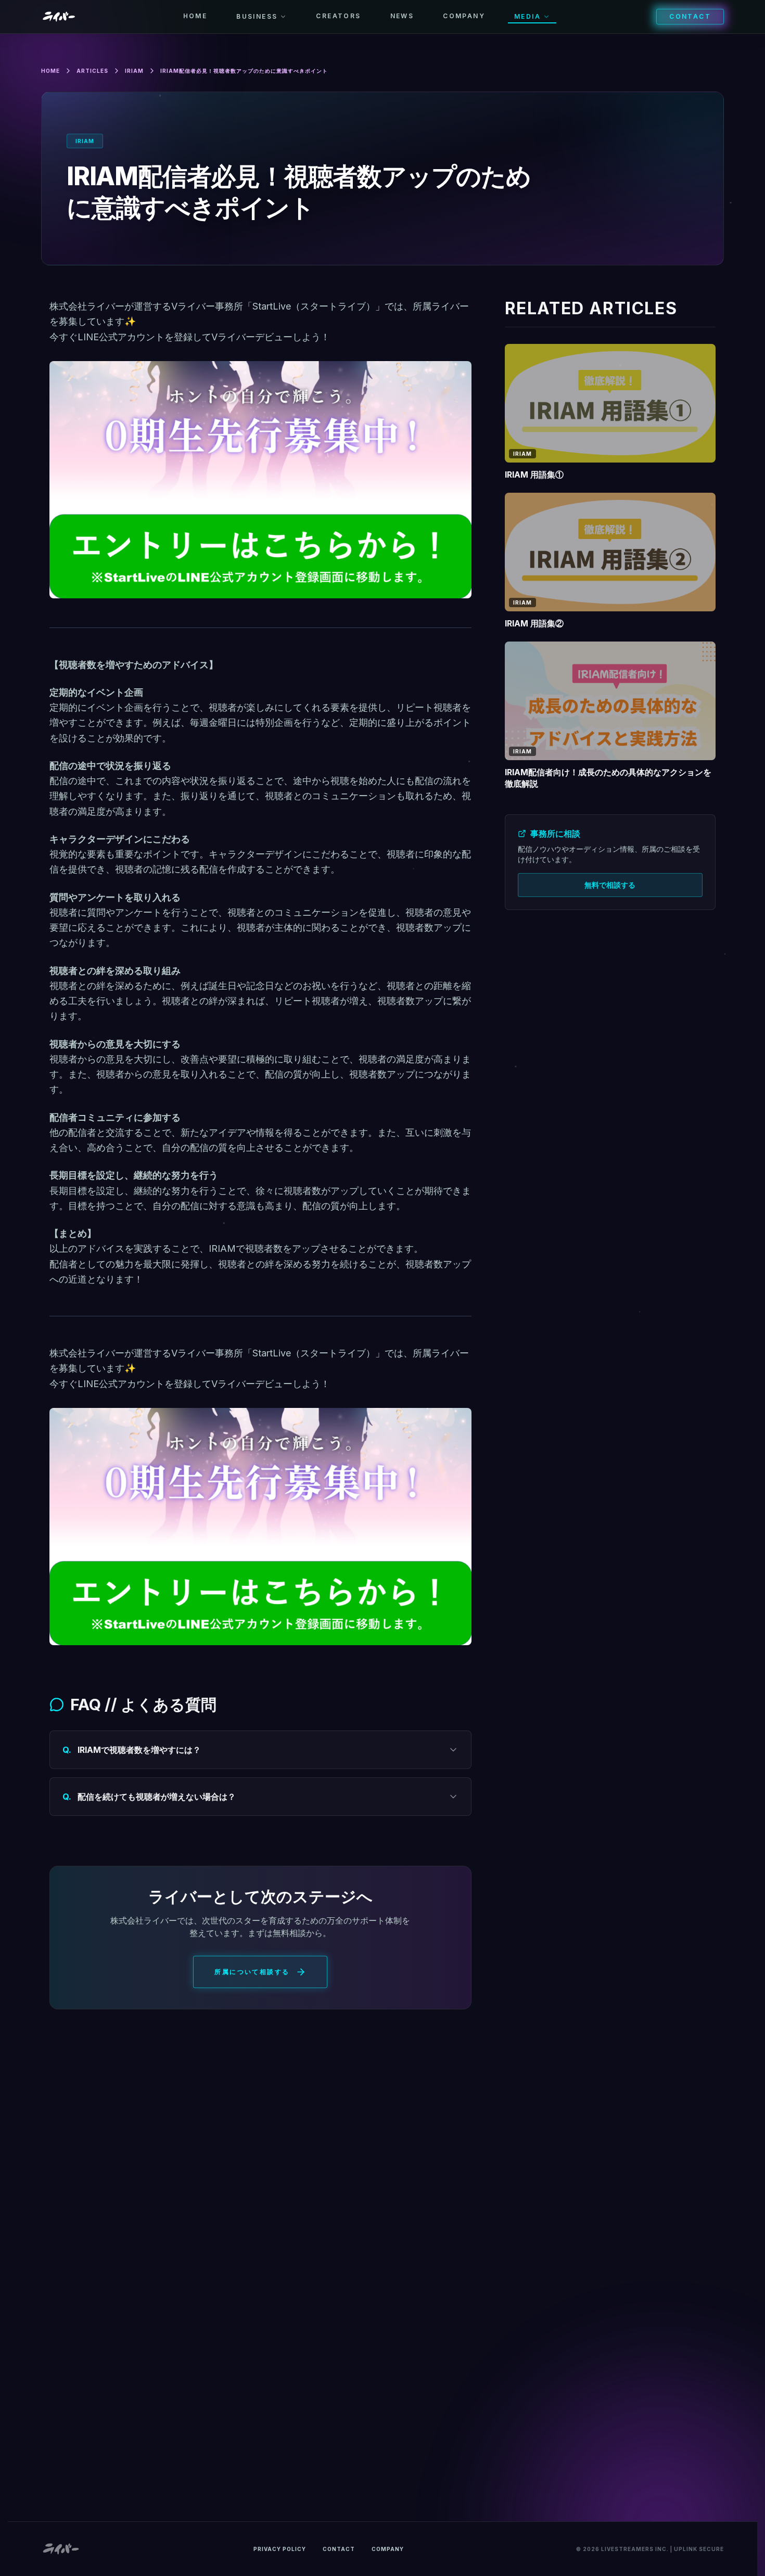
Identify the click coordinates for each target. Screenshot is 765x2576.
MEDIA (527, 16)
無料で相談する (610, 885)
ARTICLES (92, 71)
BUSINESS (257, 16)
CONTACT (690, 16)
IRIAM (134, 71)
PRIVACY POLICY (280, 2549)
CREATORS (338, 16)
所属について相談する (252, 1972)
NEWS (402, 16)
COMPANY (464, 16)
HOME (195, 16)
